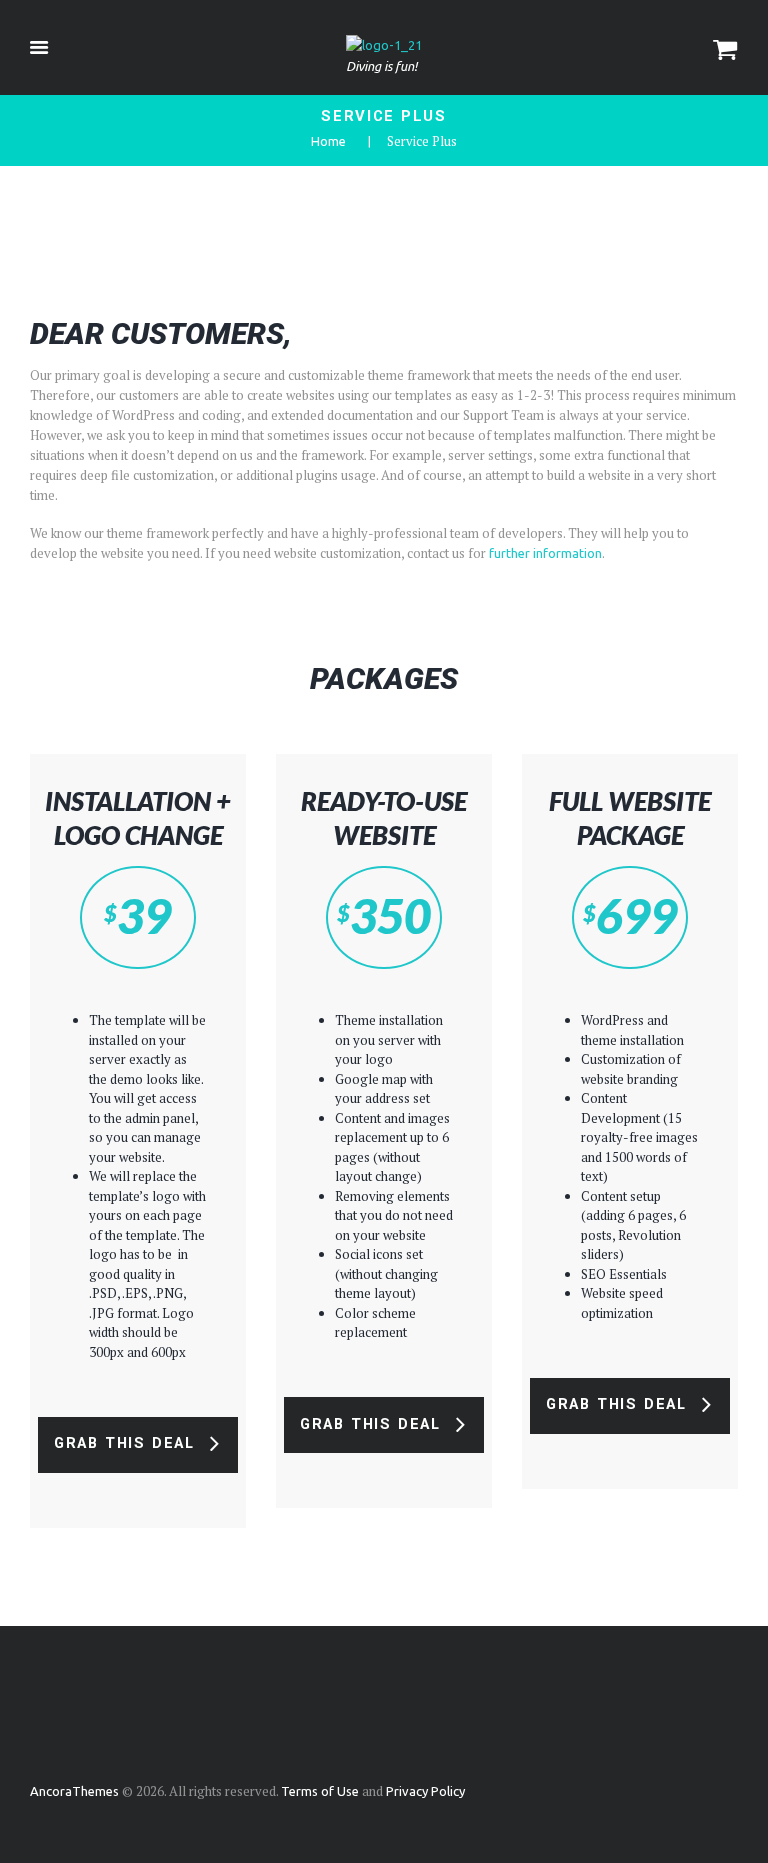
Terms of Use (320, 1791)
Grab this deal (124, 1443)
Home (328, 141)
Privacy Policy (425, 1791)
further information (545, 553)
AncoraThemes (74, 1791)
